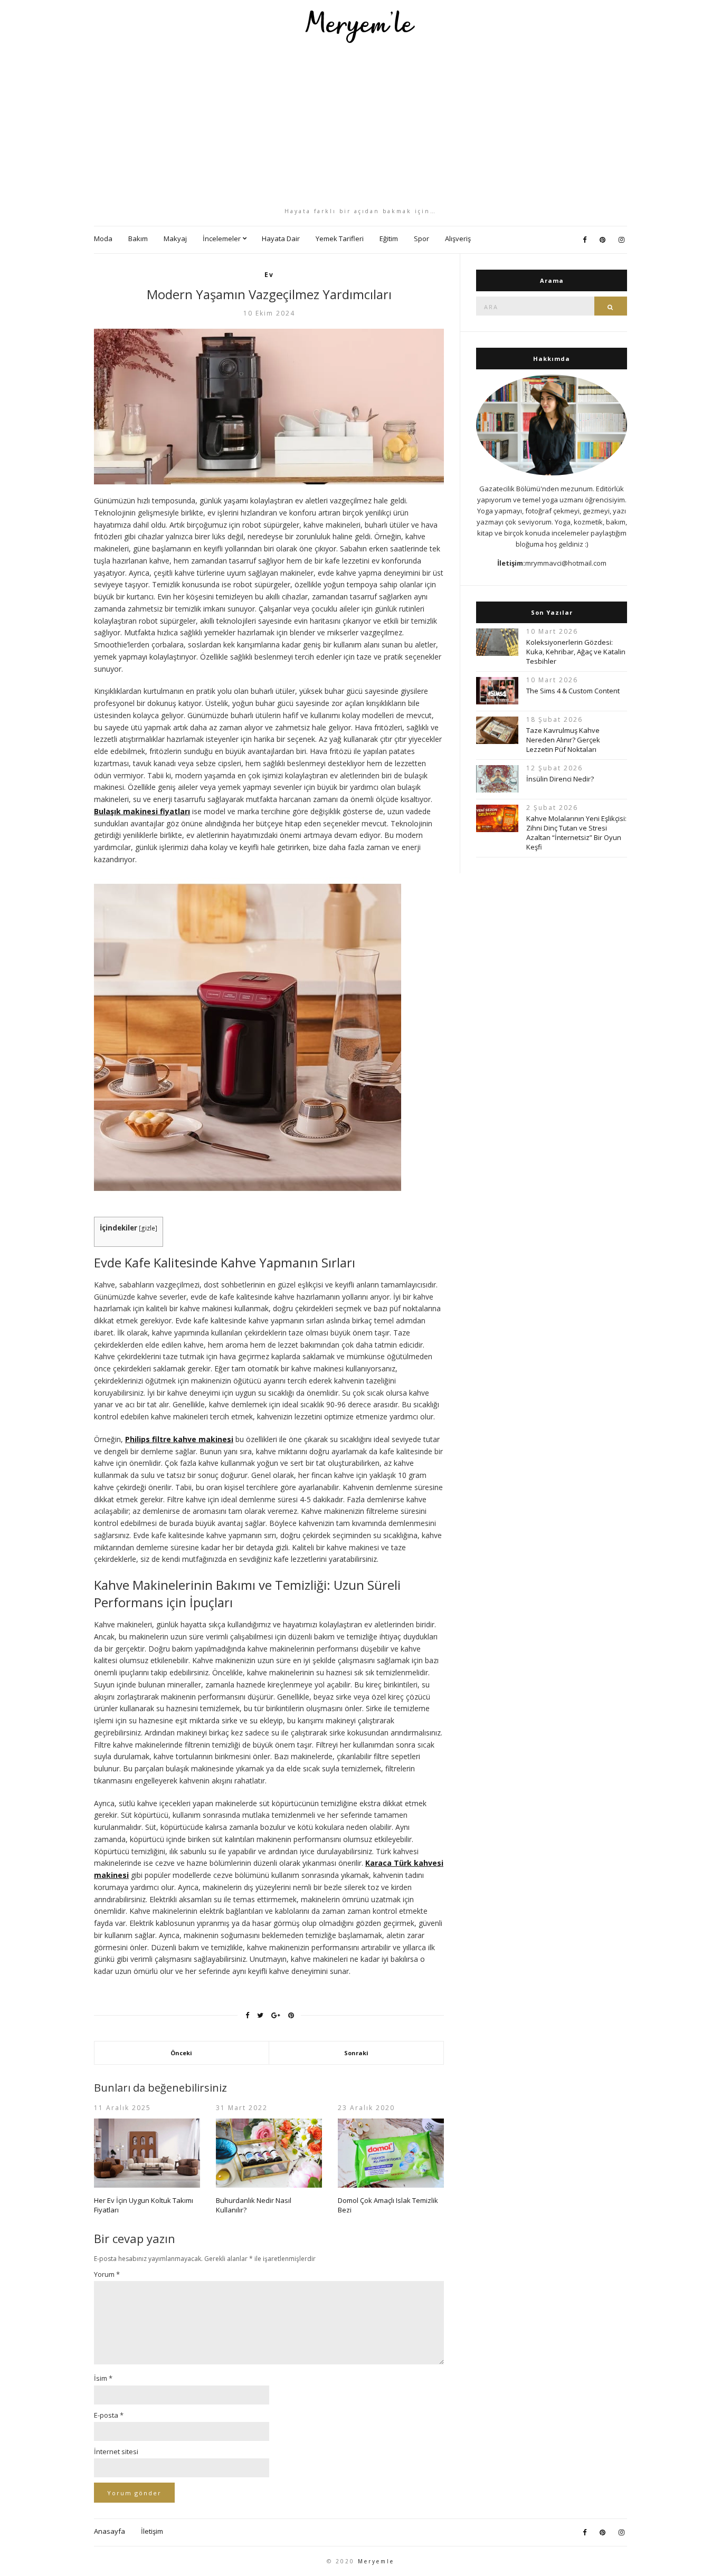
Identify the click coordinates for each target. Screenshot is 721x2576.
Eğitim (389, 238)
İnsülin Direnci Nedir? (560, 779)
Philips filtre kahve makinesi (179, 1439)
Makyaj (175, 238)
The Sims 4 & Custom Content (573, 691)
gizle (148, 1228)
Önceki (181, 2053)
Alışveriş (458, 238)
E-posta (109, 2415)
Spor (421, 238)
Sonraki (356, 2053)
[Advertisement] (360, 125)
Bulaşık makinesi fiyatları (142, 811)
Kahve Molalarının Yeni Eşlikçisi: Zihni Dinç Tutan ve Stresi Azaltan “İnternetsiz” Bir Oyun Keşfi (576, 833)
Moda (103, 238)
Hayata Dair (281, 238)
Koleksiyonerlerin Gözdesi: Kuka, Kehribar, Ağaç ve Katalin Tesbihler (576, 652)
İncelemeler (222, 238)
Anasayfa (110, 2531)
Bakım (138, 238)
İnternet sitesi (116, 2451)
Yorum (107, 2274)
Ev (269, 275)
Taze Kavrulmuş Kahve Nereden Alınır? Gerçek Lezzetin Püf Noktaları (563, 740)
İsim (103, 2378)
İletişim (152, 2531)
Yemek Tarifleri (340, 238)
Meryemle (376, 2561)
